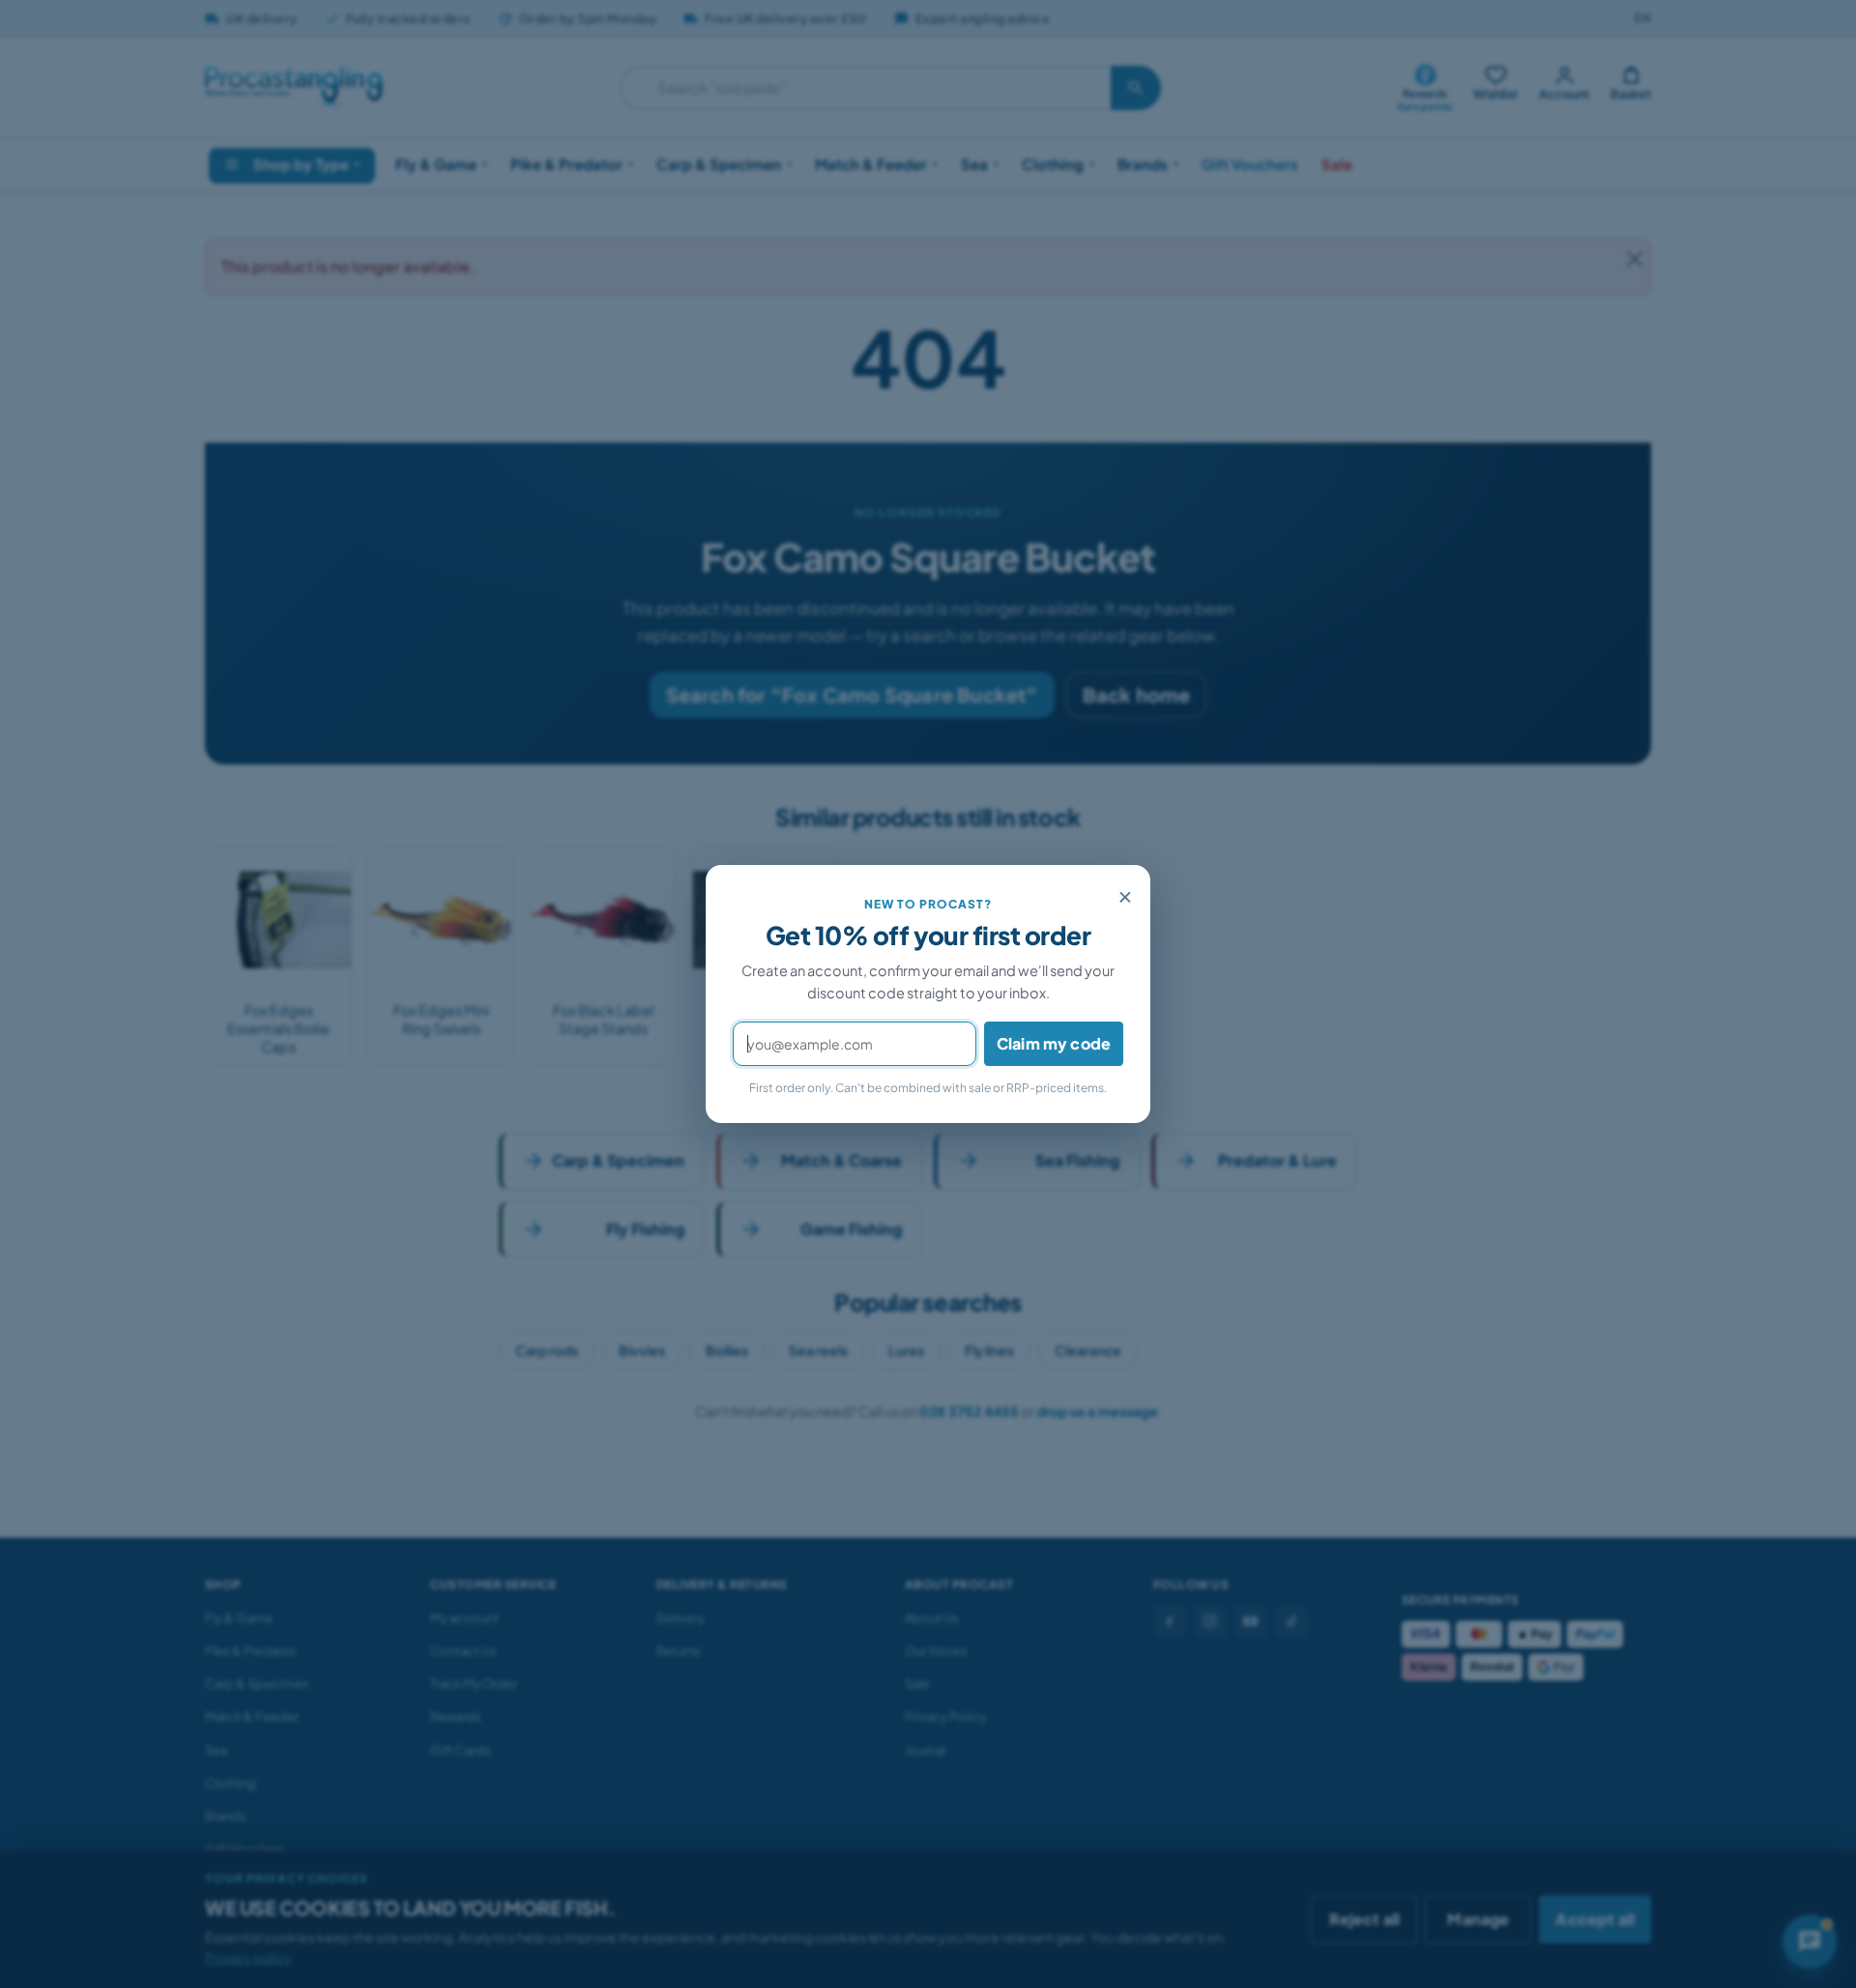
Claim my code (1054, 1043)
